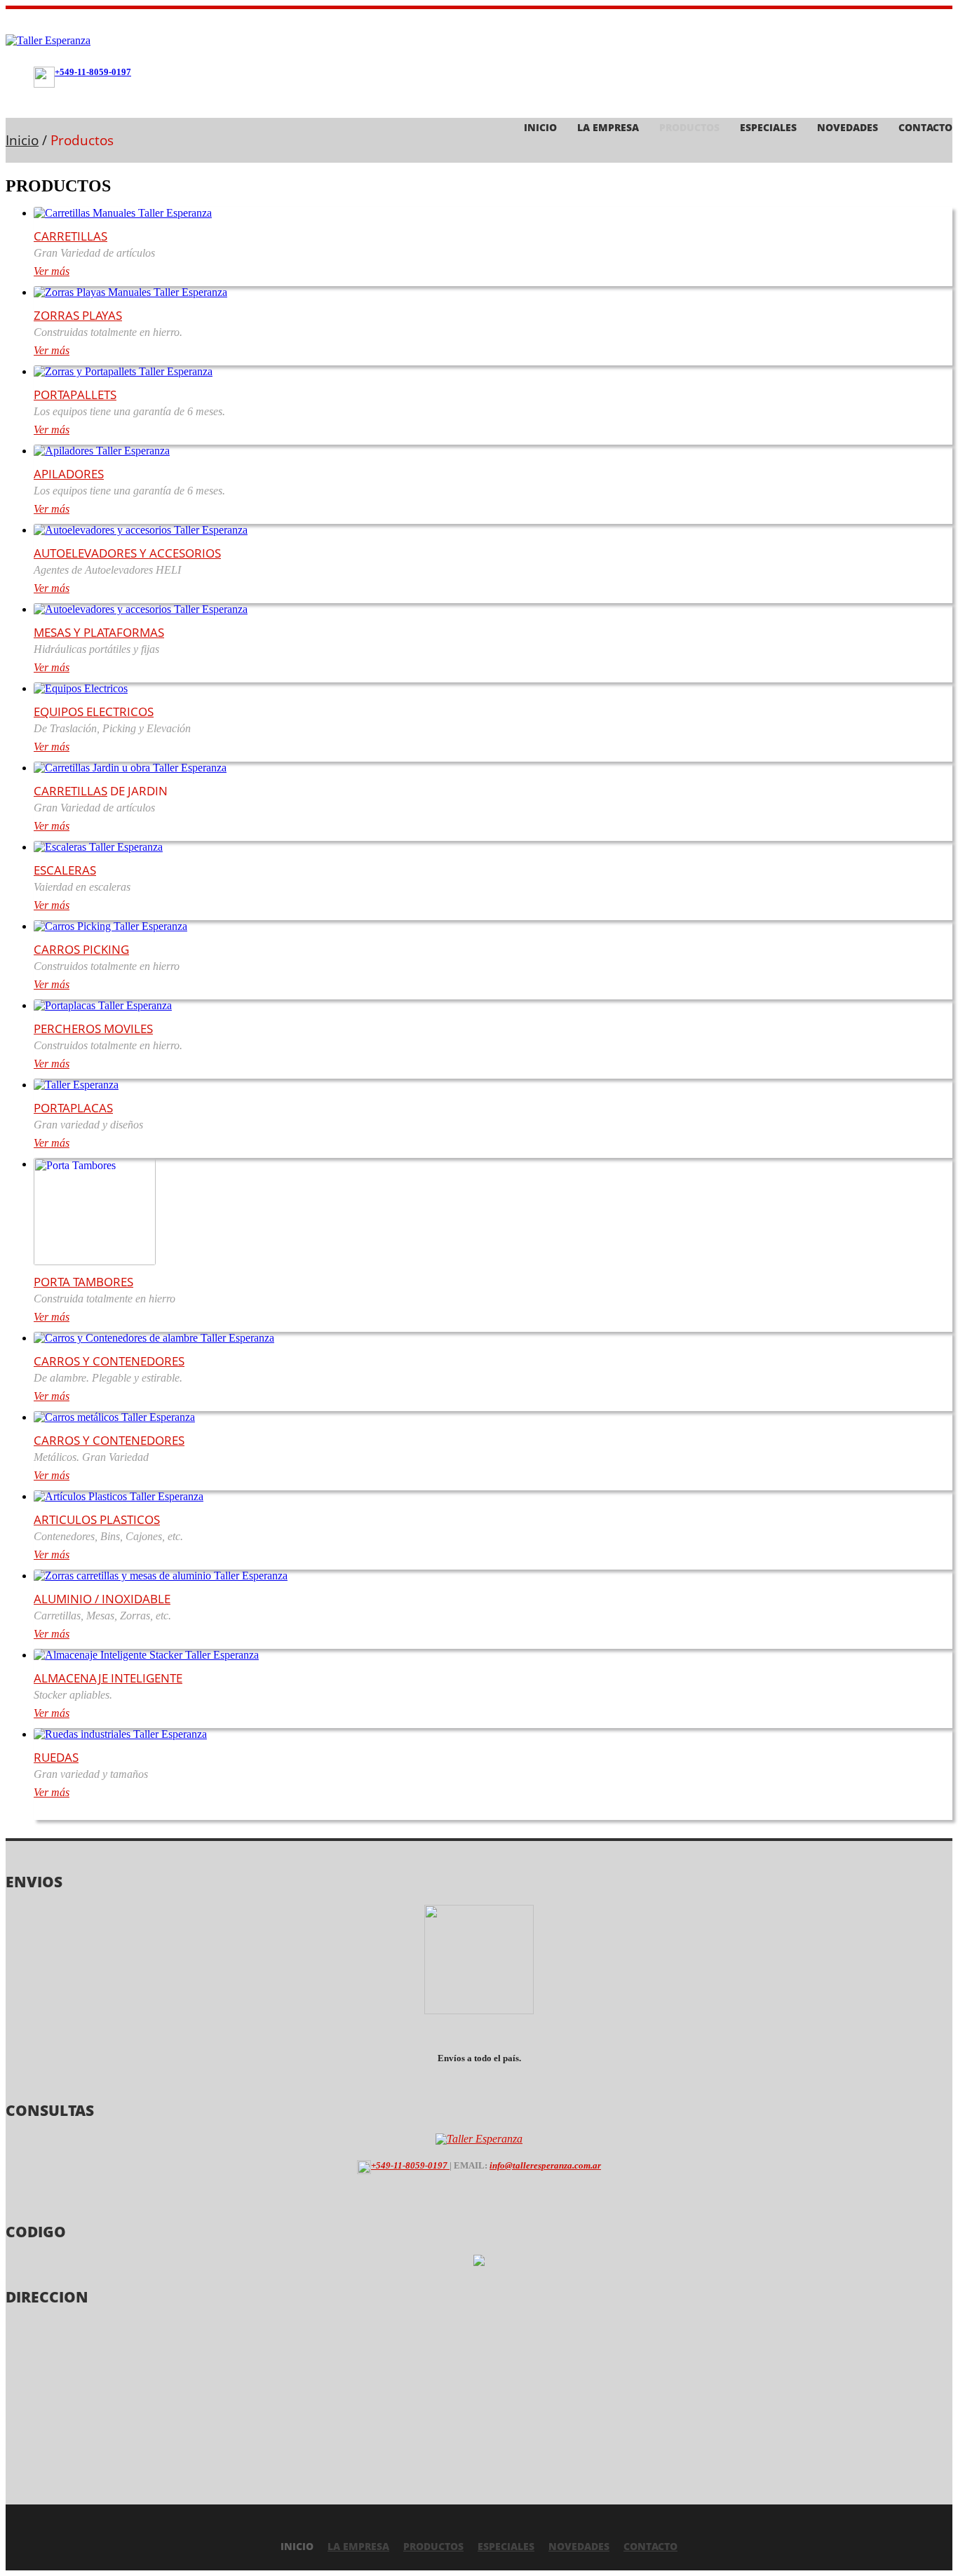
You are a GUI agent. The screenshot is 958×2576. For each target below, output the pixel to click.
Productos (689, 127)
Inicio (540, 127)
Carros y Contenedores (109, 1361)
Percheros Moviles (93, 1029)
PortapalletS (75, 395)
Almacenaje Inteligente (108, 1678)
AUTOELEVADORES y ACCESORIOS (127, 553)
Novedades (848, 127)
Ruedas (56, 1757)
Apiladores (69, 474)
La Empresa (608, 127)
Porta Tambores (83, 1282)
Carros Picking (81, 949)
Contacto (925, 127)
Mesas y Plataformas (99, 632)
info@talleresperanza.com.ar (545, 2165)
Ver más (52, 271)
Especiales (768, 127)
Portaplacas (73, 1108)
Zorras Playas (78, 315)
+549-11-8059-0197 (93, 72)
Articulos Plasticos (97, 1519)
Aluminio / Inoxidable (102, 1599)
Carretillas (70, 236)
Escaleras (65, 870)
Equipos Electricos (94, 712)
